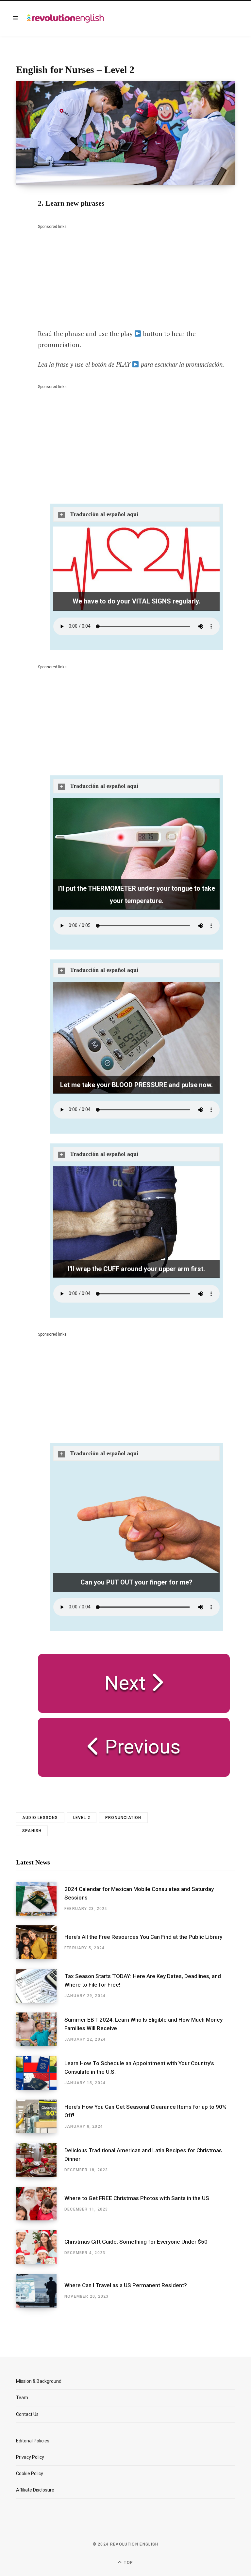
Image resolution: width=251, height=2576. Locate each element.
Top (128, 2563)
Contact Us (27, 2414)
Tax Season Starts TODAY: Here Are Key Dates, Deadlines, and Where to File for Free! (143, 1980)
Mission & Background (39, 2381)
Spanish (32, 1831)
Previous (140, 1747)
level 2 (82, 1818)
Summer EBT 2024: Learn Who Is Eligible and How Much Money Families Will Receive (143, 2024)
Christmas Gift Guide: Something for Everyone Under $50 (136, 2242)
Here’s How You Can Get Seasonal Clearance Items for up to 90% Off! (145, 2111)
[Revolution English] (66, 18)
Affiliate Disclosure (35, 2490)
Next (128, 1683)
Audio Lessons (40, 1818)
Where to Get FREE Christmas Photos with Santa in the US (137, 2198)
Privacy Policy (30, 2457)
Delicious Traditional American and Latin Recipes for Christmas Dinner (143, 2155)
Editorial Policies (33, 2441)
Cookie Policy (30, 2474)
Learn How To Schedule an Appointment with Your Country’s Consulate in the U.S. (139, 2067)
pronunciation (123, 1818)
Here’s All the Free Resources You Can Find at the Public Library (143, 1937)
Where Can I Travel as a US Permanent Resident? (126, 2285)
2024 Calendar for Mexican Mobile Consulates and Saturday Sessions (139, 1893)
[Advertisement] (87, 271)
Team (22, 2398)
